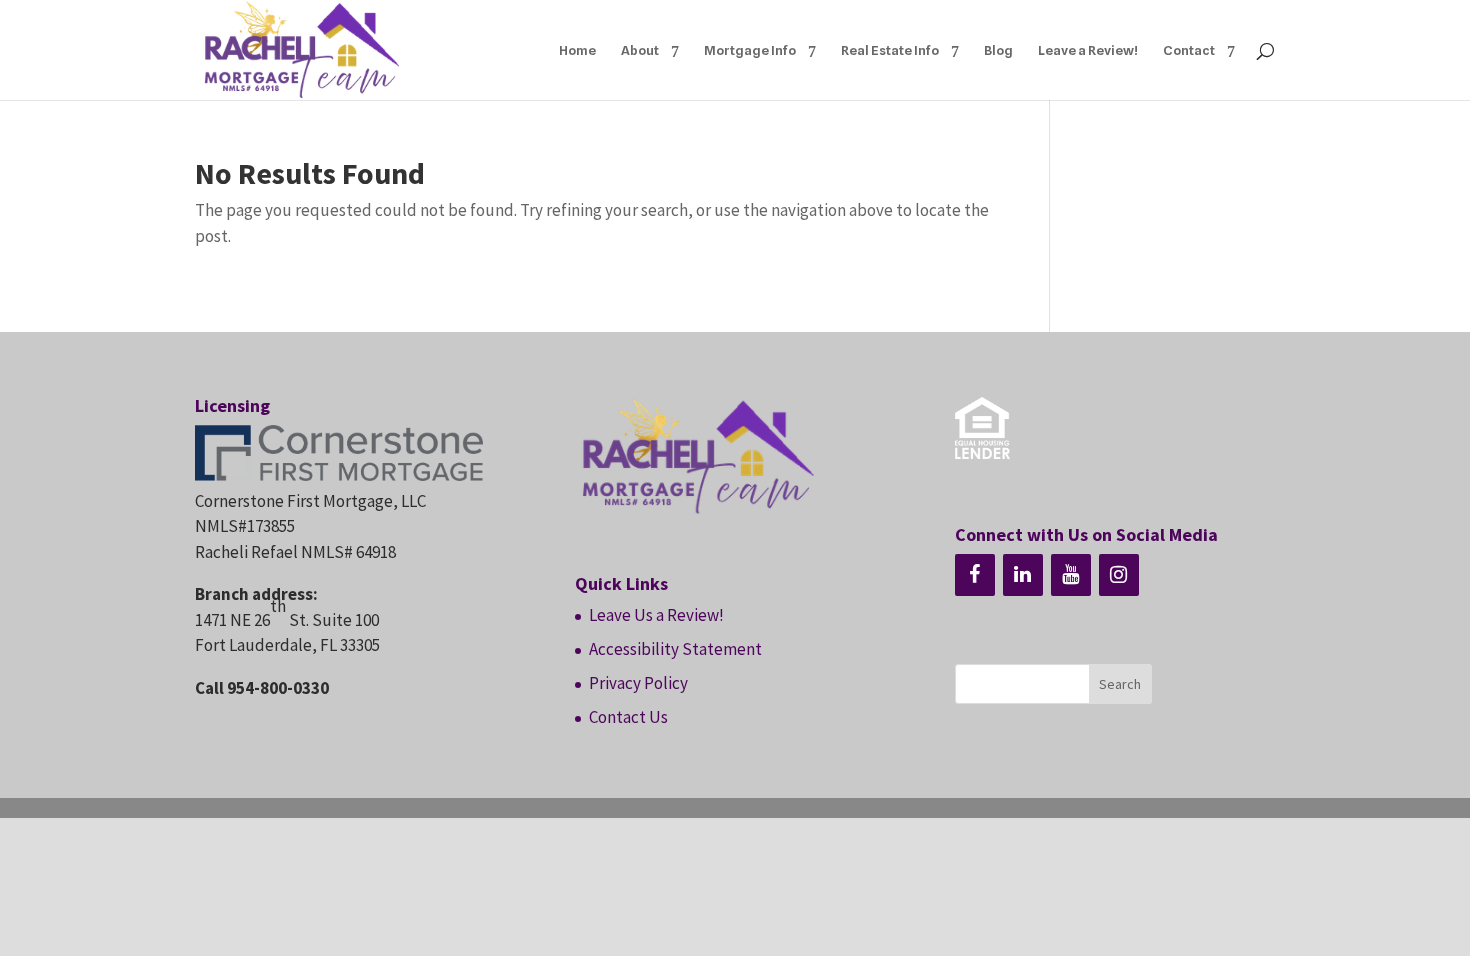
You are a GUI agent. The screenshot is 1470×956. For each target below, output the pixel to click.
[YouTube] (1071, 575)
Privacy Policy (638, 683)
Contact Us (628, 717)
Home (577, 50)
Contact (1189, 50)
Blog (998, 50)
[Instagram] (1119, 575)
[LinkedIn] (1023, 575)
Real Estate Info (890, 50)
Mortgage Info (750, 50)
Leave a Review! (1088, 50)
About (640, 50)
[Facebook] (975, 575)
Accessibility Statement (675, 649)
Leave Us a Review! (656, 615)
